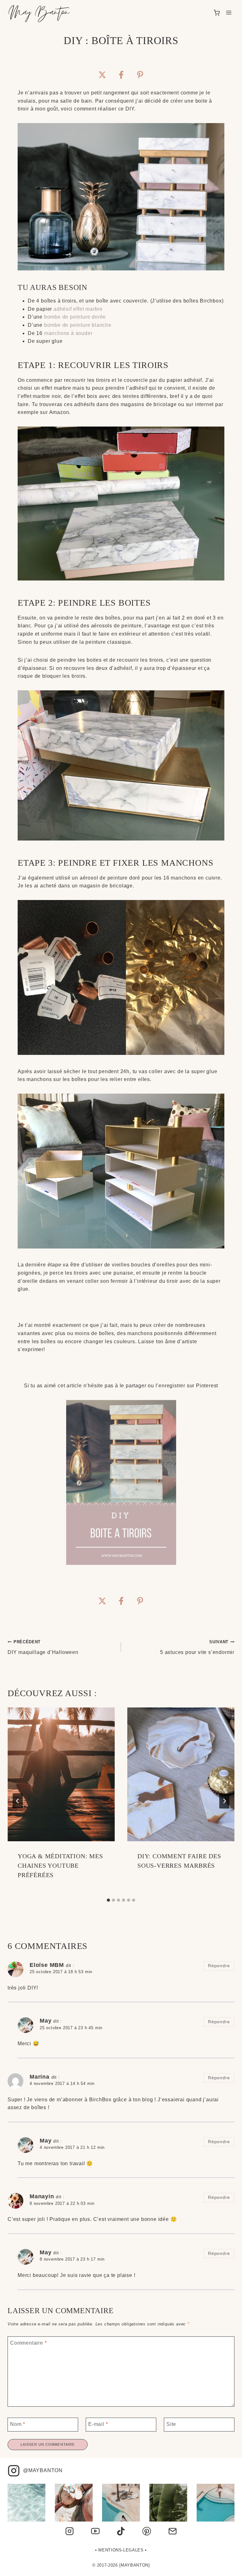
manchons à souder (68, 333)
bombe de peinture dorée (75, 317)
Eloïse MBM (47, 1965)
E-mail (98, 2424)
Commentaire (28, 2343)
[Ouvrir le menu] (229, 13)
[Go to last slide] (18, 1801)
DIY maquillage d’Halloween (43, 1647)
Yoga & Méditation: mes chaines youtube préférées (60, 1865)
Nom (18, 2424)
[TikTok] (121, 2531)
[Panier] (217, 13)
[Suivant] (224, 1801)
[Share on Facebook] (121, 75)
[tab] (108, 1900)
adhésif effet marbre (78, 309)
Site (171, 2424)
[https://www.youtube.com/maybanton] (95, 2531)
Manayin (42, 2196)
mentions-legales (121, 2550)
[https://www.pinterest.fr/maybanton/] (147, 2531)
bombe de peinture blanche (78, 325)
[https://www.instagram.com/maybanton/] (70, 2531)
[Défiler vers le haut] (228, 2568)
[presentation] (61, 1774)
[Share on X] (102, 75)
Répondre (219, 1966)
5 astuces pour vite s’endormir (197, 1647)
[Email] (172, 2531)
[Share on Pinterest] (140, 75)
